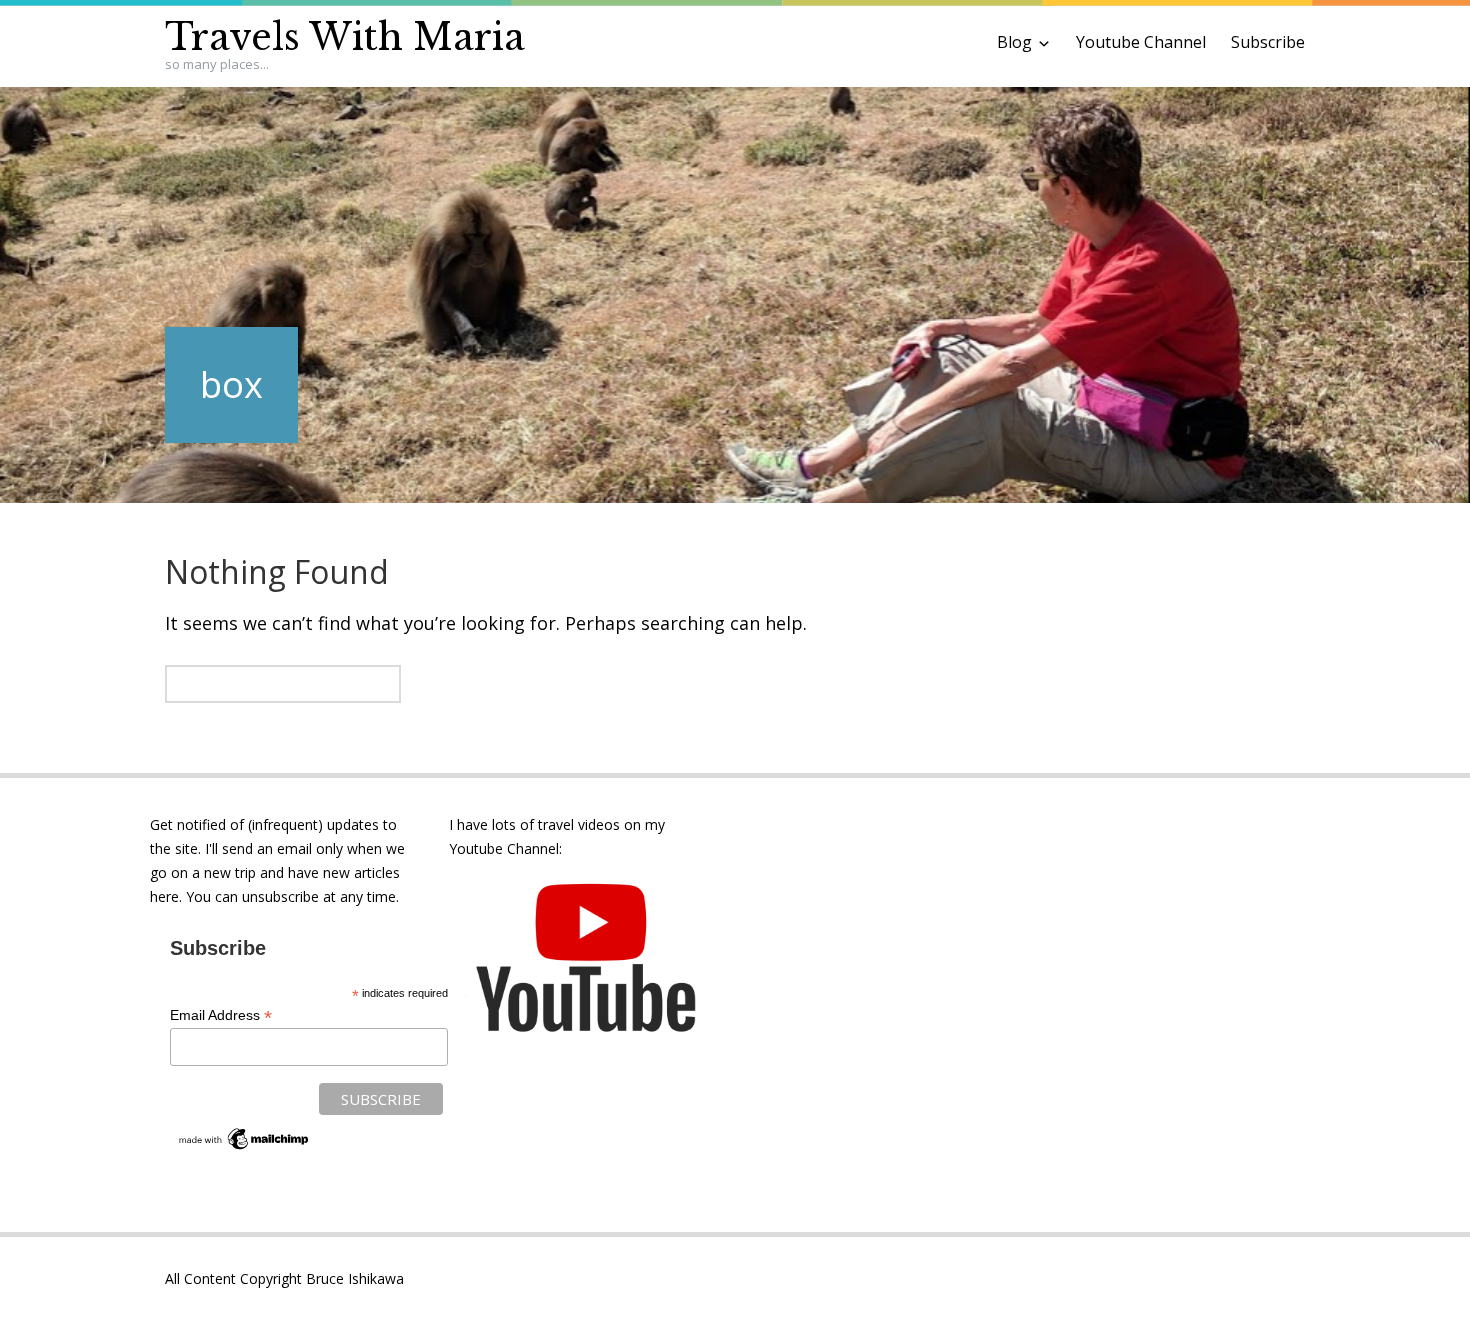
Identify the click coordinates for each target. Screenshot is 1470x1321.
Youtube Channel (1141, 42)
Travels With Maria (345, 37)
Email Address (221, 1015)
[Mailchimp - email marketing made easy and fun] (244, 1148)
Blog (1014, 42)
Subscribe (1268, 42)
